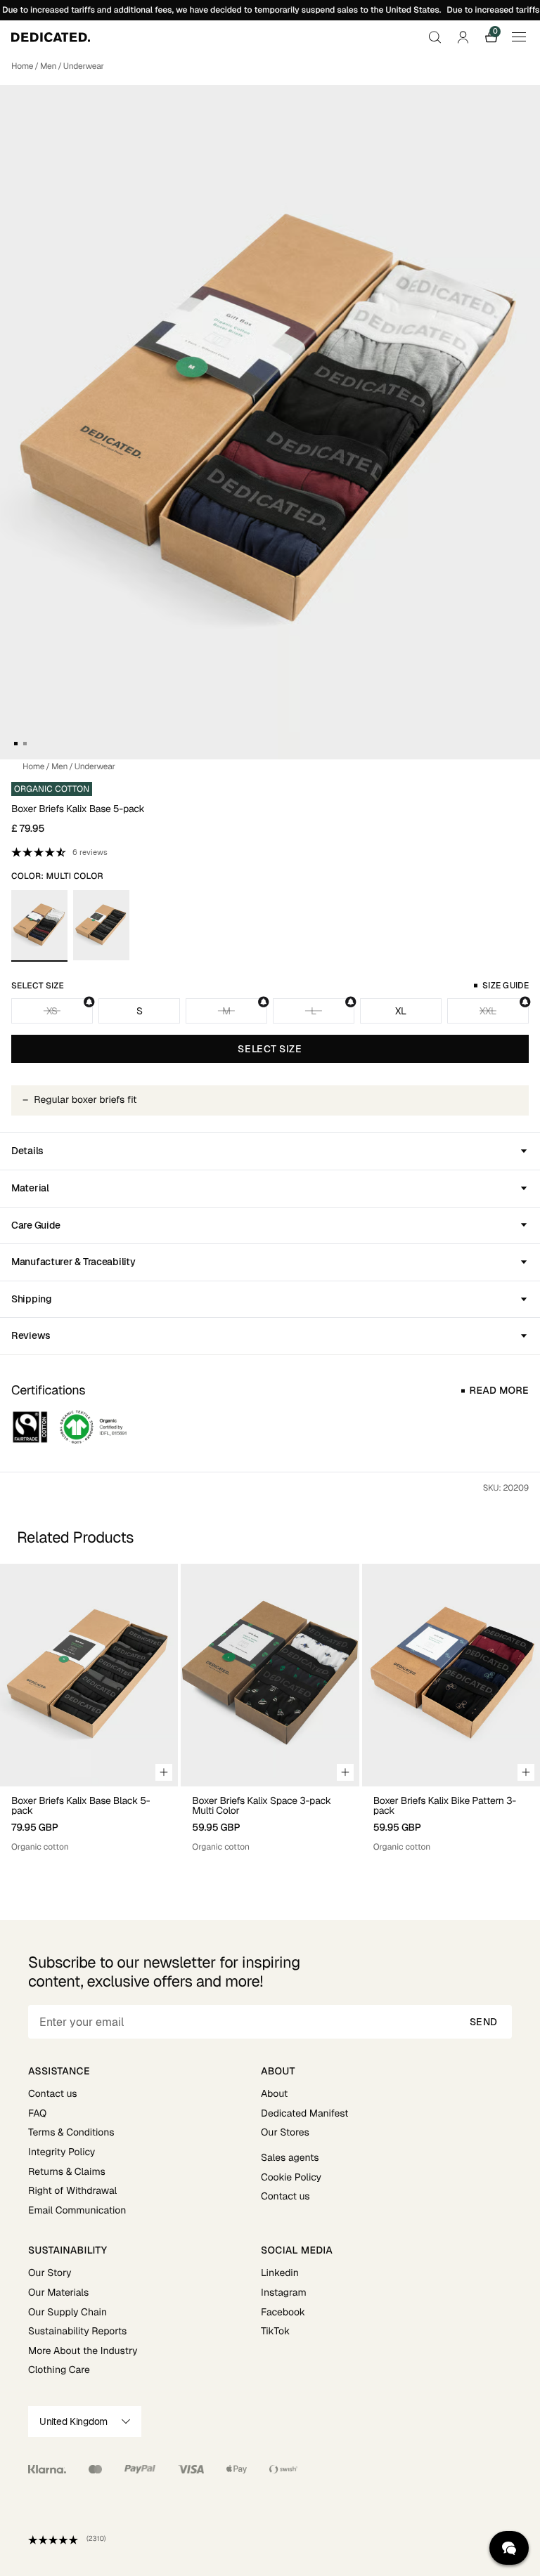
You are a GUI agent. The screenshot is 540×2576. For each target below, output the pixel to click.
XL (400, 1011)
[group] (89, 1708)
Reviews (31, 1335)
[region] (270, 1708)
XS (52, 1011)
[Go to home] (51, 37)
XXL (488, 1011)
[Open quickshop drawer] (164, 1772)
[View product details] (89, 1820)
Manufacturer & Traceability (73, 1262)
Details (27, 1151)
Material (30, 1188)
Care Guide (36, 1225)
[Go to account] (463, 37)
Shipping (32, 1299)
